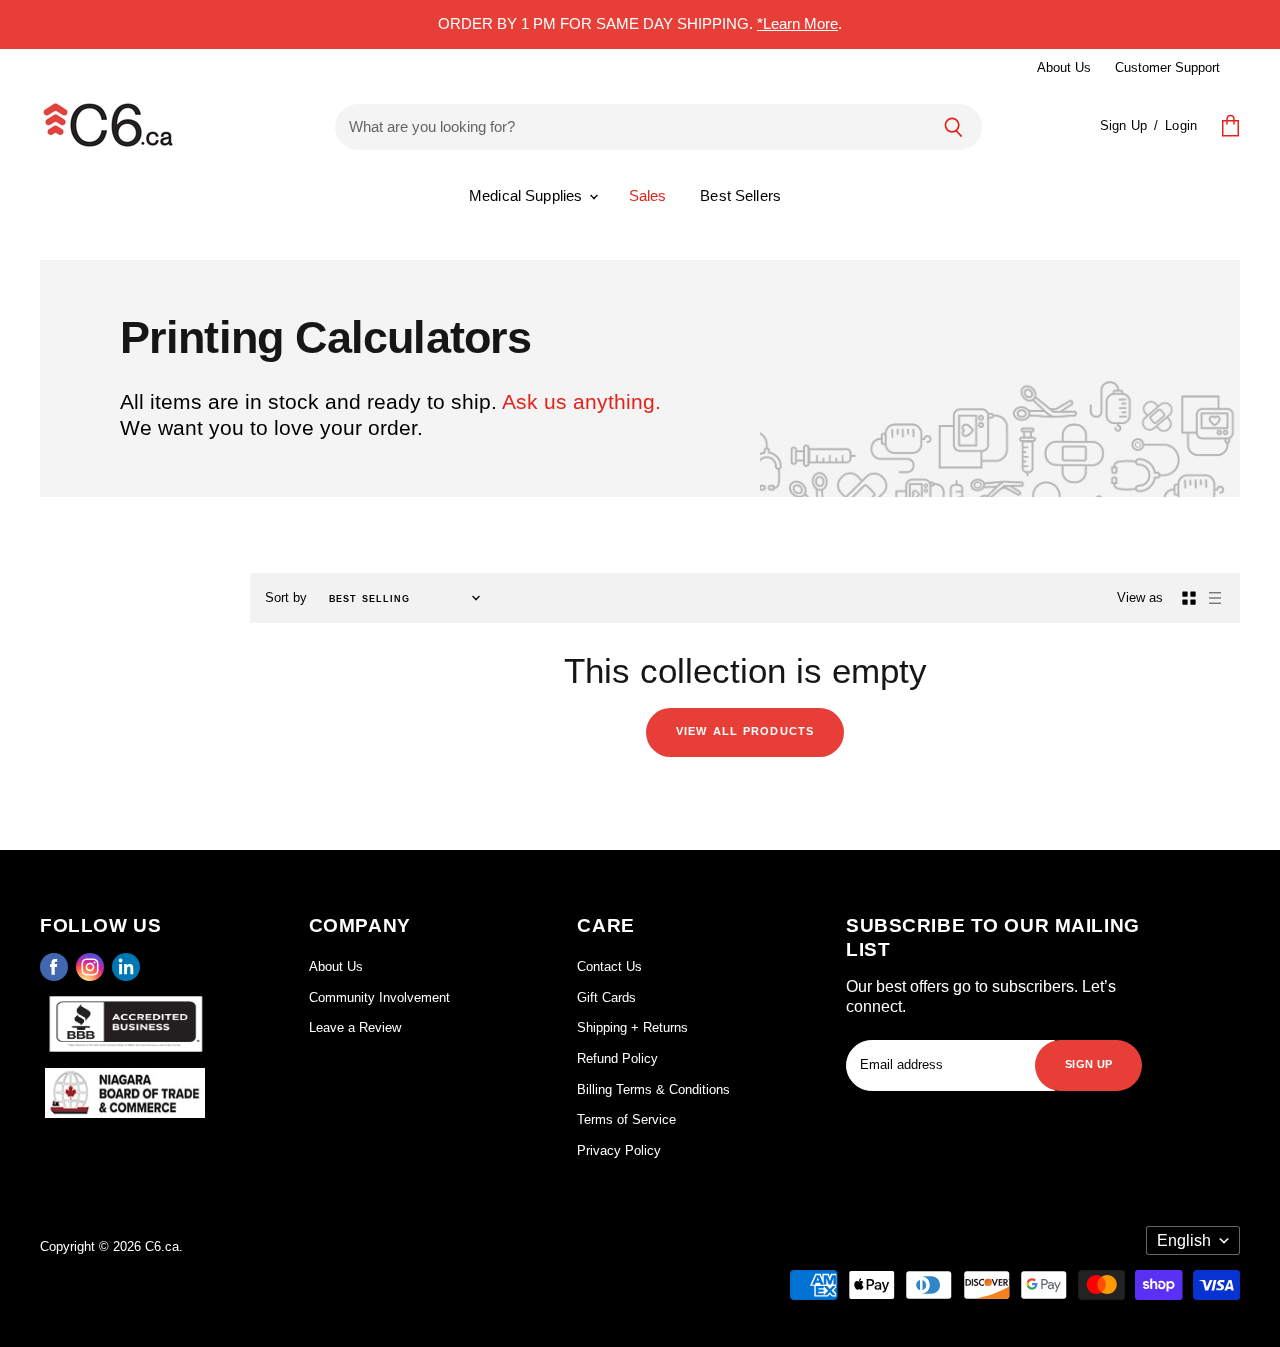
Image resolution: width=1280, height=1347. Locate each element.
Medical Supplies (528, 195)
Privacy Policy (619, 1150)
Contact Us (609, 966)
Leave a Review (355, 1027)
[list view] (1215, 598)
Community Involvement (379, 997)
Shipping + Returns (632, 1027)
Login (1181, 125)
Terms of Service (626, 1119)
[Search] (953, 127)
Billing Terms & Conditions (653, 1089)
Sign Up (1123, 125)
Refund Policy (617, 1058)
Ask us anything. (581, 401)
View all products (745, 729)
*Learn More (797, 23)
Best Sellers (740, 195)
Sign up (1088, 1062)
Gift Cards (606, 997)
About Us (1064, 67)
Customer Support (1167, 67)
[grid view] (1189, 598)
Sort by (286, 597)
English (1184, 1240)
